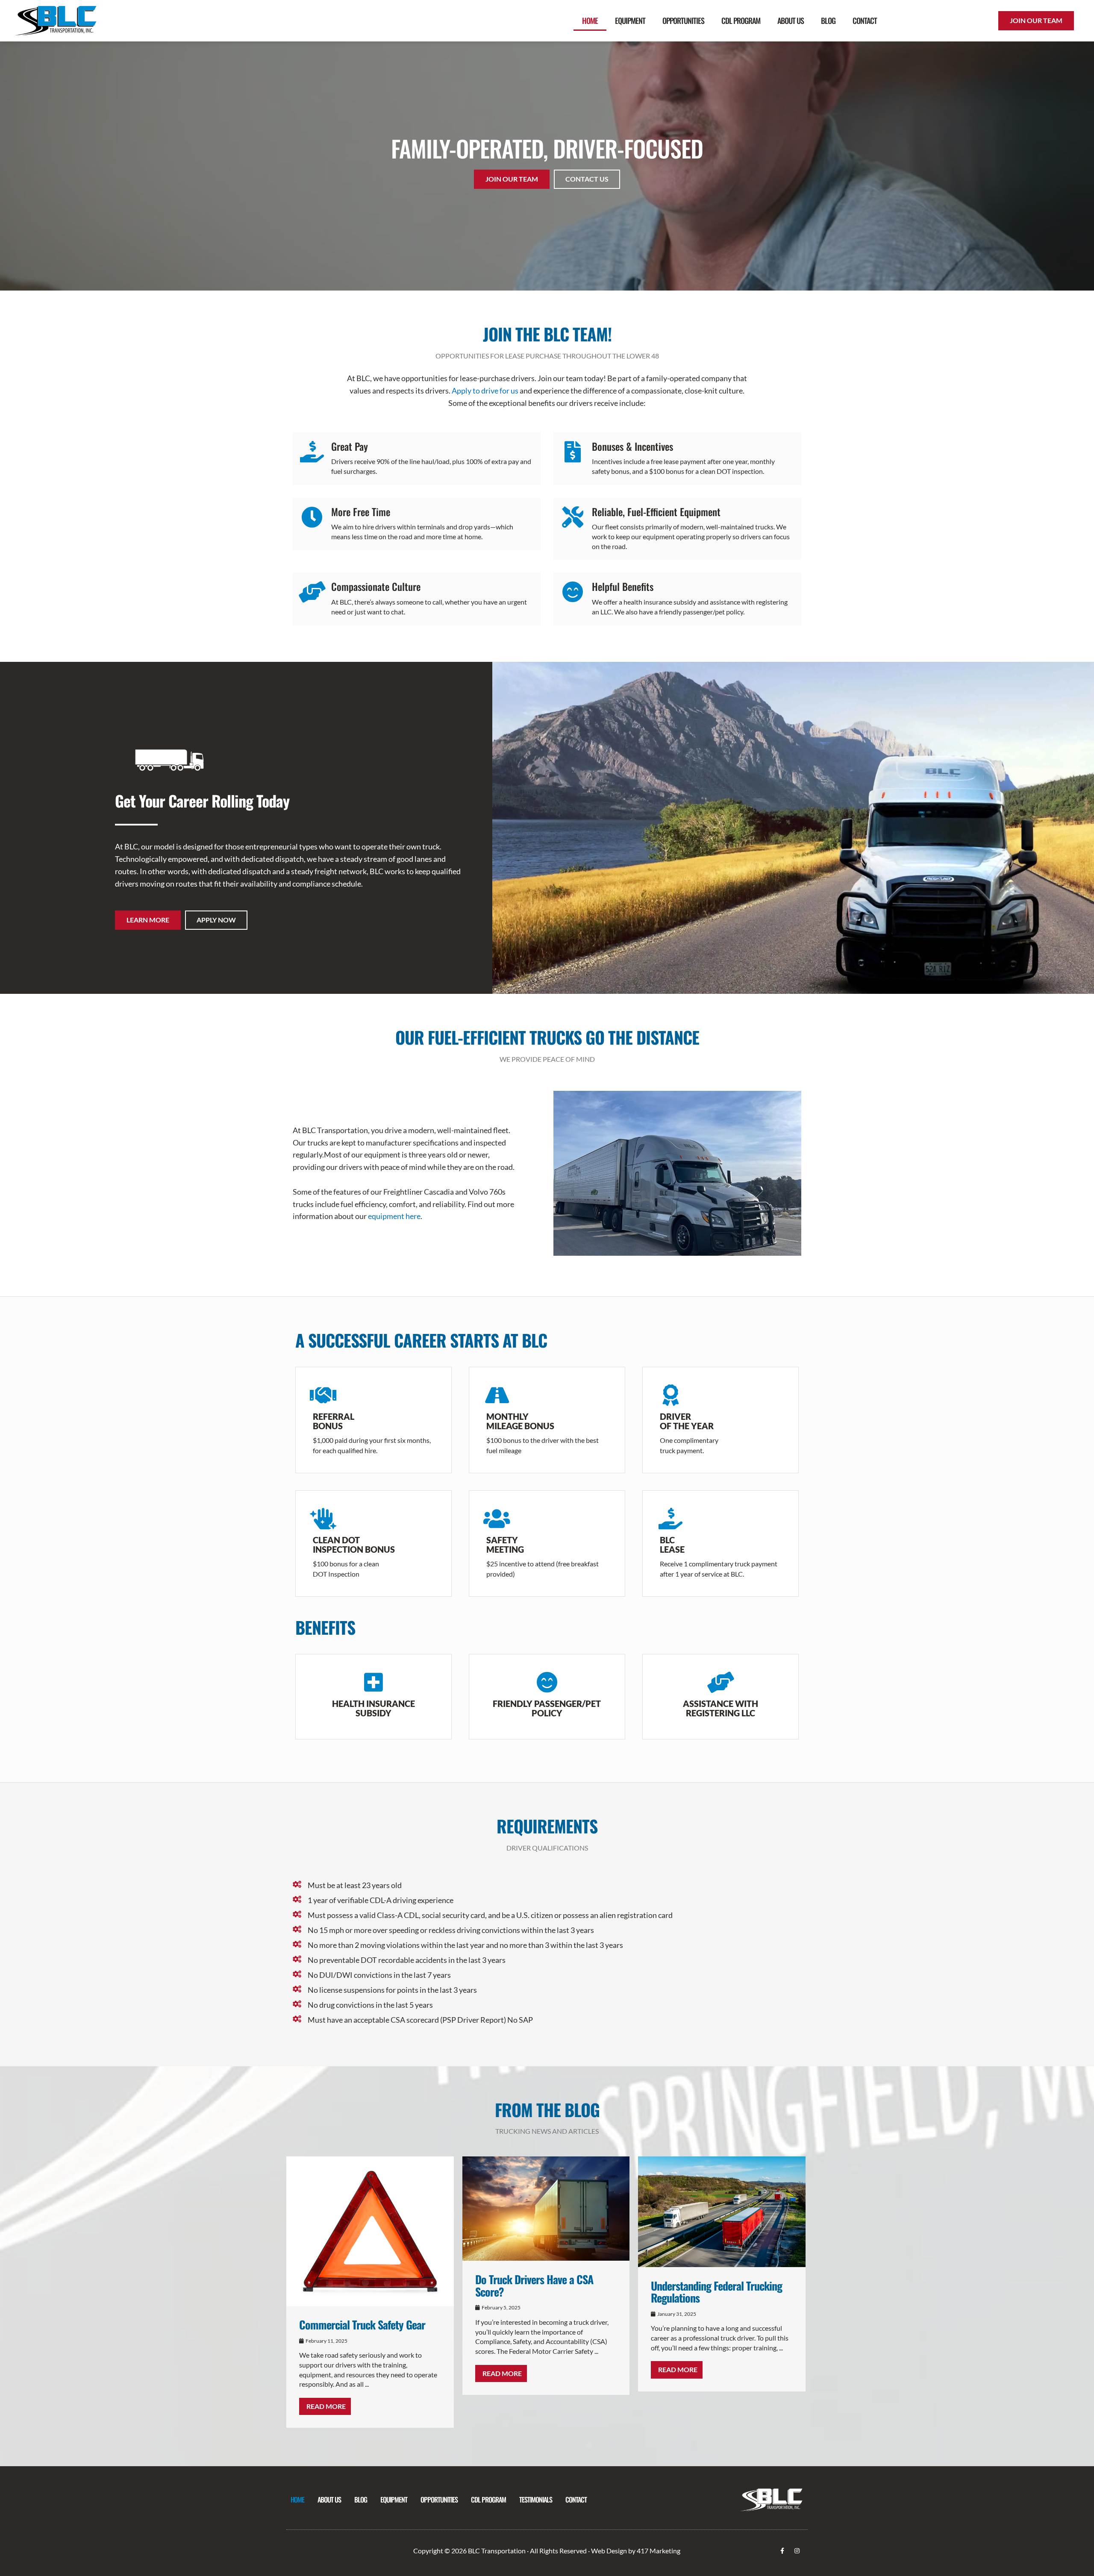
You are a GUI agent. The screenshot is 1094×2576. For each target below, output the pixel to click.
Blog (828, 21)
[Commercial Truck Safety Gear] (370, 2231)
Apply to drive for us (485, 391)
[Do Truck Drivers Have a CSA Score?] (546, 2208)
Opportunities (683, 21)
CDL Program (741, 21)
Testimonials (536, 2500)
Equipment (630, 21)
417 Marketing (659, 2551)
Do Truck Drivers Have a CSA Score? (534, 2285)
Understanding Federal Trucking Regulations (716, 2292)
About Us (791, 21)
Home (590, 21)
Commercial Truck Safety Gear (362, 2325)
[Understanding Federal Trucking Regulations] (722, 2211)
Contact (865, 21)
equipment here (394, 1216)
